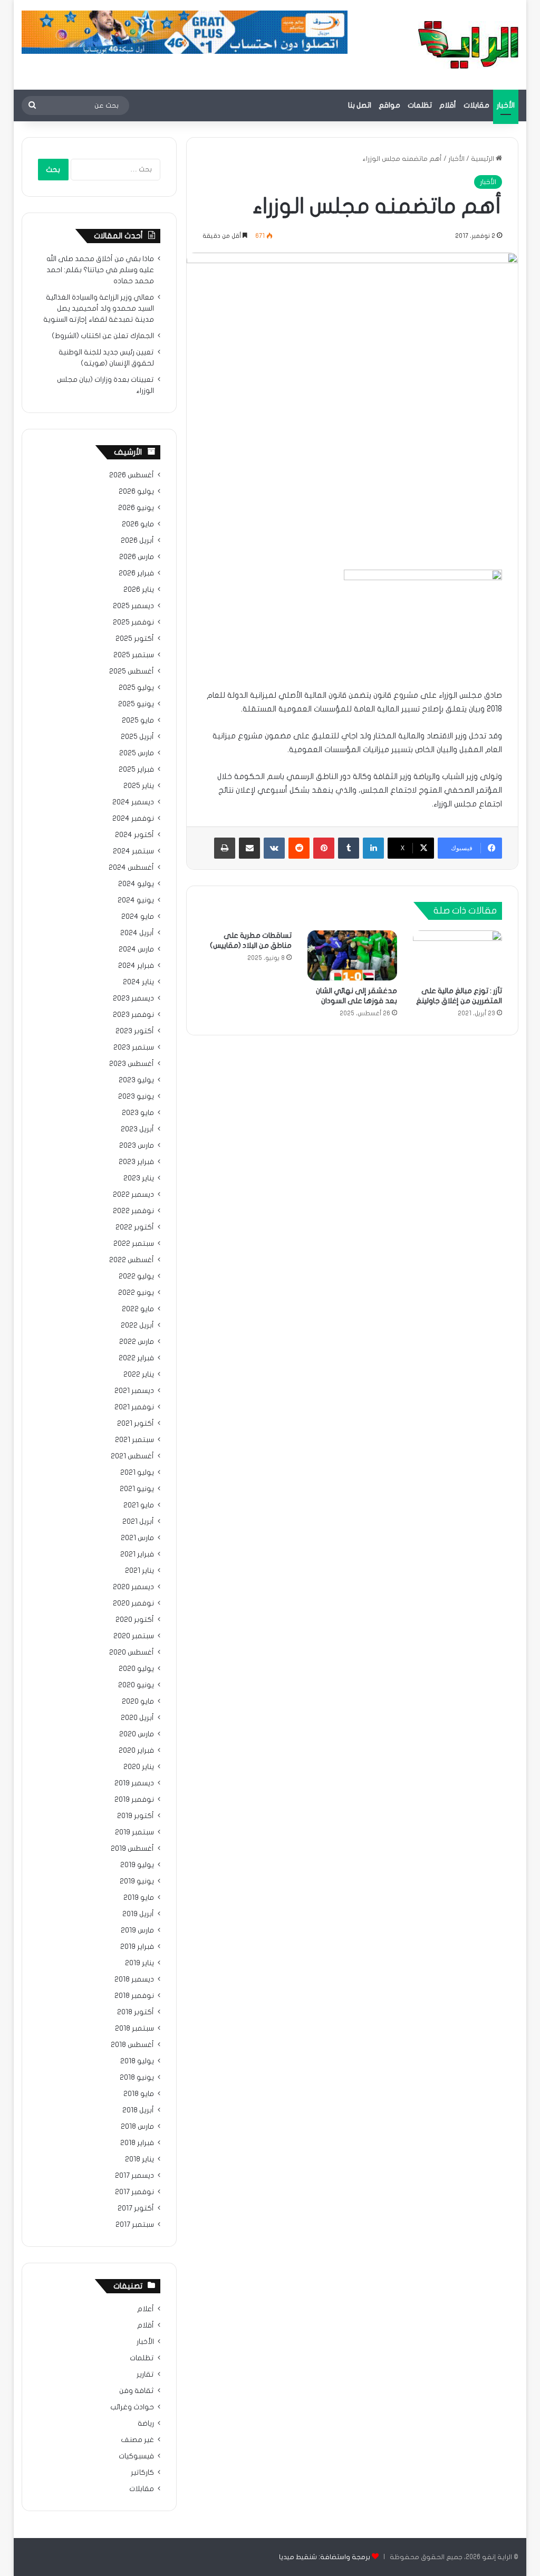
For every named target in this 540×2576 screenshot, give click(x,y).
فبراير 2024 (136, 966)
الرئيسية (483, 159)
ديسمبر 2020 (133, 1587)
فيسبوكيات (136, 2456)
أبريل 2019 (138, 1914)
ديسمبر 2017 (134, 2176)
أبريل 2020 (137, 1718)
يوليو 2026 (136, 492)
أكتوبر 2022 (135, 1227)
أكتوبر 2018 (136, 2012)
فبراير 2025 (136, 770)
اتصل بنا (360, 105)
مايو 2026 (138, 524)
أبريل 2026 (137, 541)
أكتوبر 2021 (136, 1424)
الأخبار (506, 105)
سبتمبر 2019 (134, 1832)
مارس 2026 (137, 557)
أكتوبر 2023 (135, 1031)
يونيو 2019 (137, 1881)
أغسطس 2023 (132, 1064)
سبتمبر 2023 (134, 1047)
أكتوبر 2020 (135, 1620)
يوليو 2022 (136, 1276)
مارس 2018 (137, 2127)
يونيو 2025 (136, 704)
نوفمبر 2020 (133, 1603)
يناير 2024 (138, 982)
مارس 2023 (137, 1146)
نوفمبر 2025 (133, 622)
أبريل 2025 (137, 737)
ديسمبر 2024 (133, 802)
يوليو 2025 (136, 688)
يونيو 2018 (137, 2078)
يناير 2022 (139, 1374)
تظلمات (420, 105)
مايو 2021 (139, 1505)
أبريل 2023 (137, 1129)
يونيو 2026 (136, 508)
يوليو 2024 (136, 884)
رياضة (146, 2424)
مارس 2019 (137, 1930)
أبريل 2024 (137, 933)
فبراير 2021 (137, 1554)
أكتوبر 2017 (136, 2208)
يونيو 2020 (136, 1685)
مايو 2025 (138, 720)
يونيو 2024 (136, 900)
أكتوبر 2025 (135, 639)
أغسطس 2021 (132, 1456)
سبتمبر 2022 (134, 1244)
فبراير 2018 (137, 2143)
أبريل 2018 (138, 2110)
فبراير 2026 (136, 573)
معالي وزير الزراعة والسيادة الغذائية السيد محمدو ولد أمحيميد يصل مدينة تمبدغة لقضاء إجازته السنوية (99, 309)
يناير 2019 (139, 1963)
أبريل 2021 (138, 1522)
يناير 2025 (139, 786)
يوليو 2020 (136, 1669)
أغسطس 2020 (132, 1652)
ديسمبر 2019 (134, 1783)
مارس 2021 (137, 1538)
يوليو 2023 (136, 1080)
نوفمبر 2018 (134, 1996)
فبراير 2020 (136, 1751)
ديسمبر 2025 (133, 606)
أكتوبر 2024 (134, 835)
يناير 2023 (139, 1178)
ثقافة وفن (137, 2391)
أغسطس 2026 (132, 475)
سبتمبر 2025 (134, 655)
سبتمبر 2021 (134, 1440)
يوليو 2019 (137, 1865)
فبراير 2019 (137, 1947)
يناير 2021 (139, 1571)
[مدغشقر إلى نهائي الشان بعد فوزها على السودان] (352, 956)
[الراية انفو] (468, 45)
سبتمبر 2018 (134, 2029)
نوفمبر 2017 (134, 2192)
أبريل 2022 (137, 1325)
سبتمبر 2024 (133, 851)
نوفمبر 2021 (134, 1407)
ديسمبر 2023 (133, 998)
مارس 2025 (137, 753)
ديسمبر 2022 (133, 1195)
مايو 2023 (138, 1113)
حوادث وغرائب (132, 2407)
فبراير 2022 (136, 1358)
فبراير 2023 (136, 1162)
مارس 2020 (137, 1734)
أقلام (448, 105)
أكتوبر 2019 (136, 1816)
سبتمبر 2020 (134, 1636)
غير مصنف (137, 2440)
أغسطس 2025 (132, 671)
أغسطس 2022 (132, 1260)
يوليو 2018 (137, 2061)
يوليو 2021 (137, 1473)
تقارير (145, 2375)
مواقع (389, 105)
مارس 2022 (137, 1342)
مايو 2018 (139, 2094)
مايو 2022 (138, 1309)
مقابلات (476, 105)
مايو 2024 (138, 917)
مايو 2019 (139, 1898)
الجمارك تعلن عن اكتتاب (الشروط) (103, 336)
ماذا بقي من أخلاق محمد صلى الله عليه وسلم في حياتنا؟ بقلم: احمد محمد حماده (100, 270)
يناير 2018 (139, 2159)
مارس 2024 (136, 949)
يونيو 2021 (137, 1489)
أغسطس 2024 (131, 868)
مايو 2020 (138, 1702)
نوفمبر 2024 (133, 819)
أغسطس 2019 (132, 1849)
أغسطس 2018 (132, 2045)
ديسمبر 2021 (134, 1391)
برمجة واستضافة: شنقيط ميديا (325, 2557)
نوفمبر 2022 (133, 1211)
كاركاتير (142, 2473)
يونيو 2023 (136, 1097)
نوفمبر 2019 (134, 1800)
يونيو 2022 (136, 1293)
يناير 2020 (139, 1767)
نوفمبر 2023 (133, 1015)
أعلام (146, 2309)
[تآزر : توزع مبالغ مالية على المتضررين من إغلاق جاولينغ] (458, 956)
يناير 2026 (139, 590)
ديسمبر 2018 (134, 1979)
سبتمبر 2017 (135, 2225)
